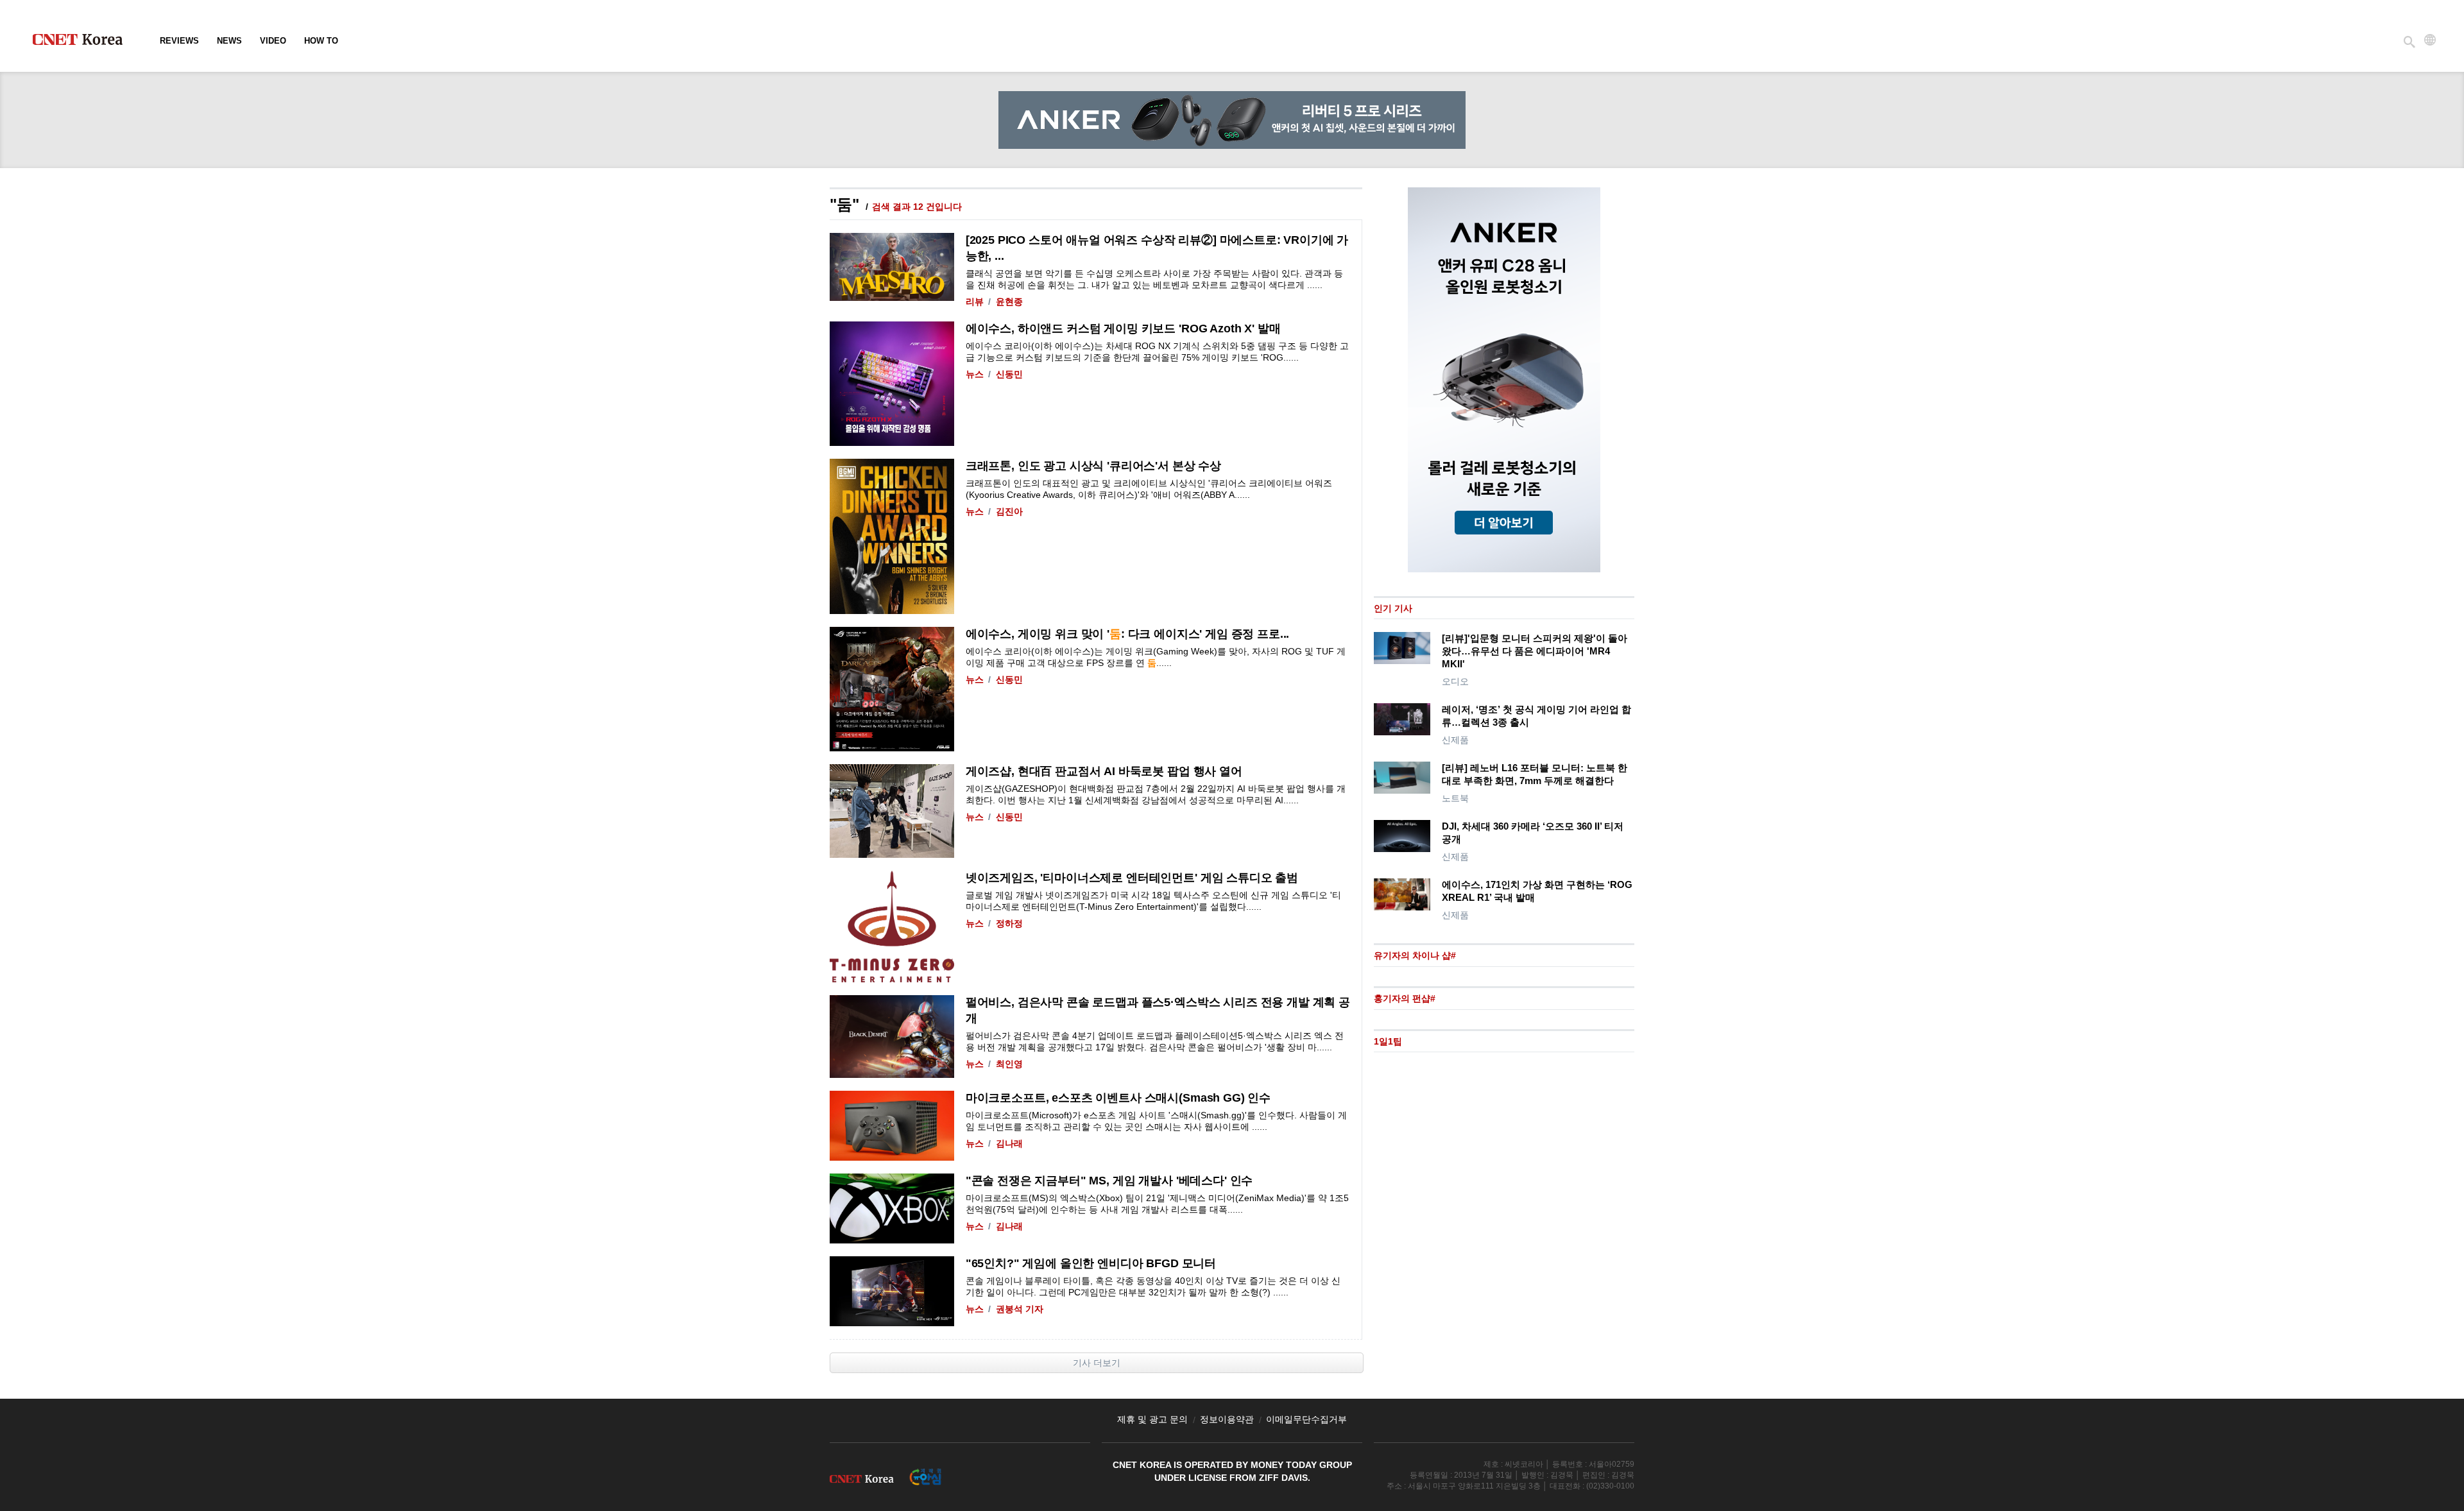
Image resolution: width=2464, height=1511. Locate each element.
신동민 (1009, 374)
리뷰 (975, 302)
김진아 (1009, 511)
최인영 (1009, 1064)
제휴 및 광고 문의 (1152, 1419)
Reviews (179, 41)
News (229, 41)
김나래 (1009, 1143)
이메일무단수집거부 (1306, 1419)
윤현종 (1009, 302)
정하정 (1009, 923)
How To (321, 41)
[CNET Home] (83, 42)
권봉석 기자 (1020, 1309)
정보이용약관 (1227, 1419)
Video (273, 41)
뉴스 (975, 374)
